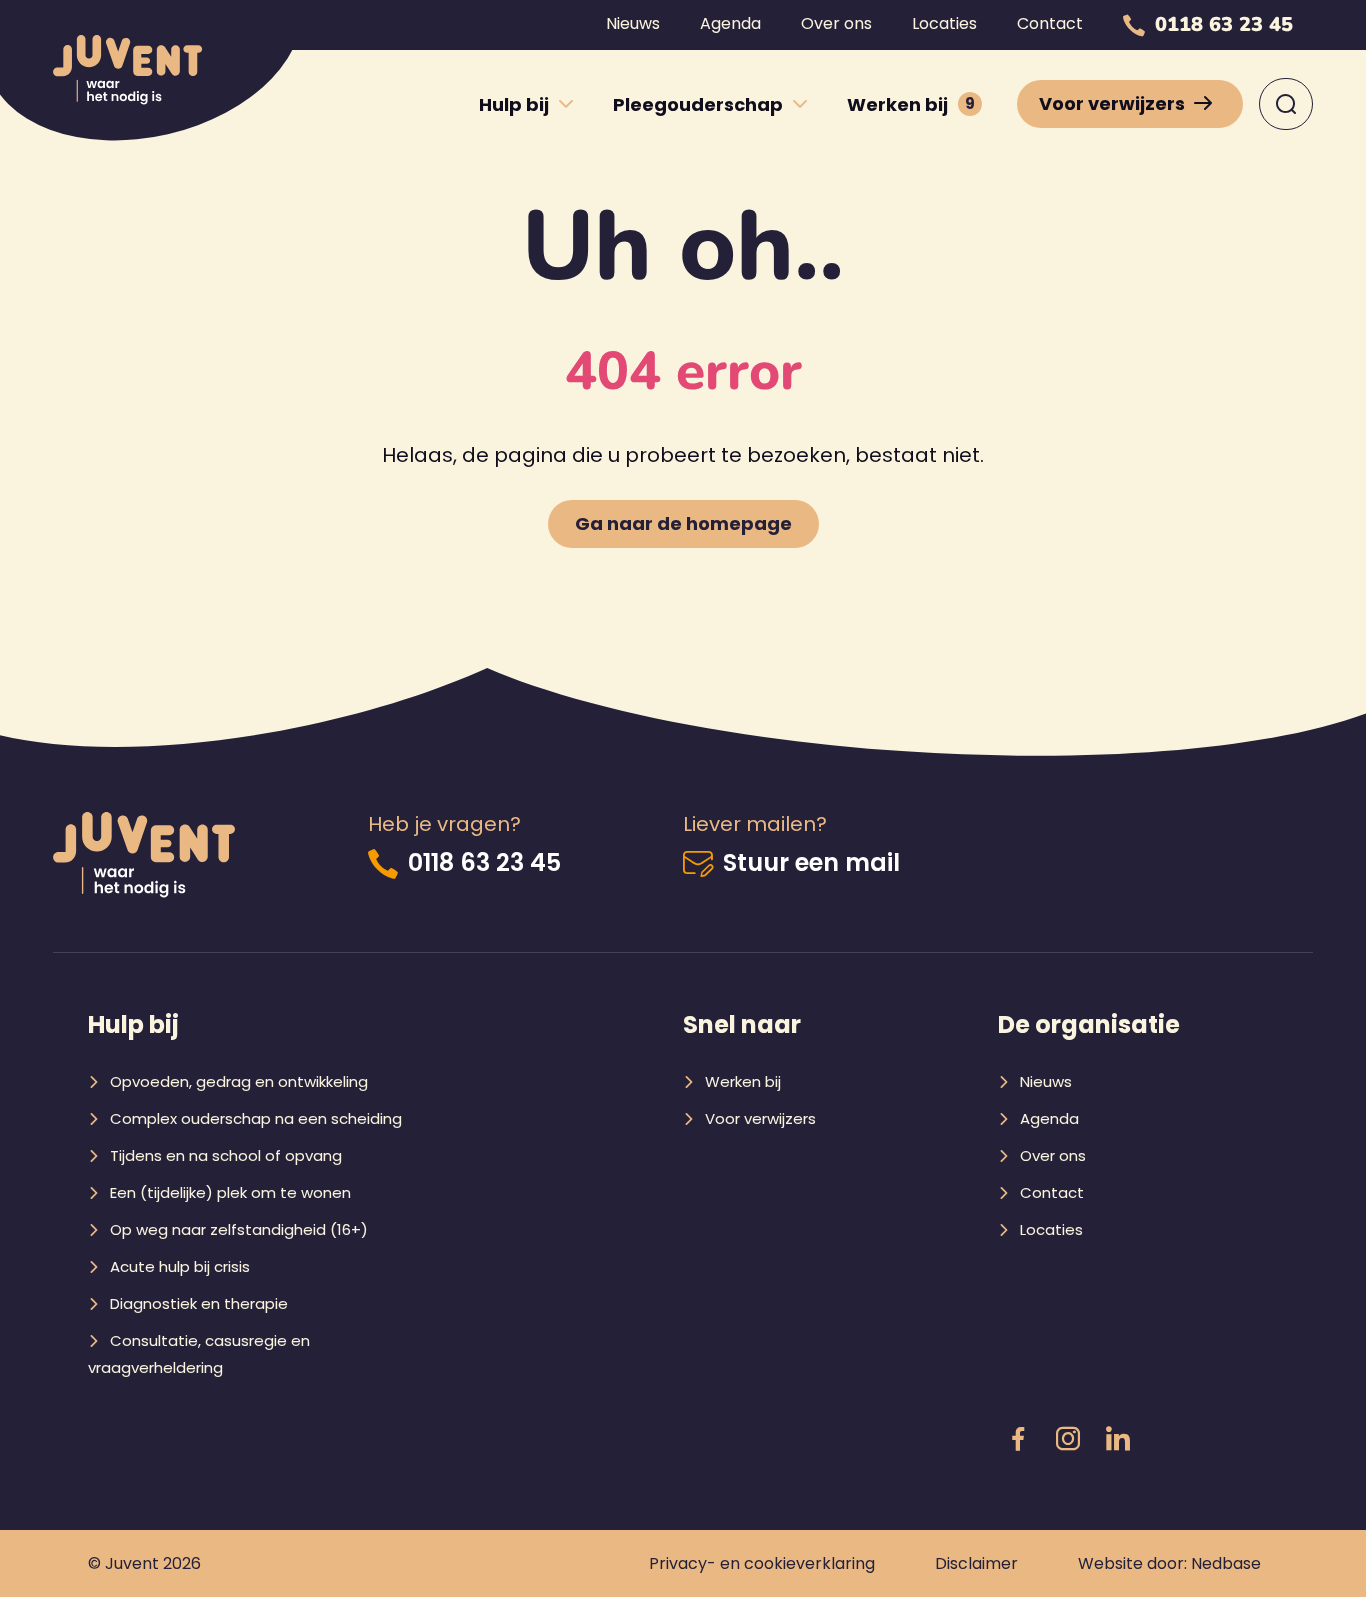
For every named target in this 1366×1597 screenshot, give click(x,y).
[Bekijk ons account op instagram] (1068, 1440)
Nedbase (1226, 1563)
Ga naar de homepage (683, 523)
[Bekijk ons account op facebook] (1018, 1440)
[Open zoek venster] (1286, 104)
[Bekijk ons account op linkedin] (1118, 1440)
